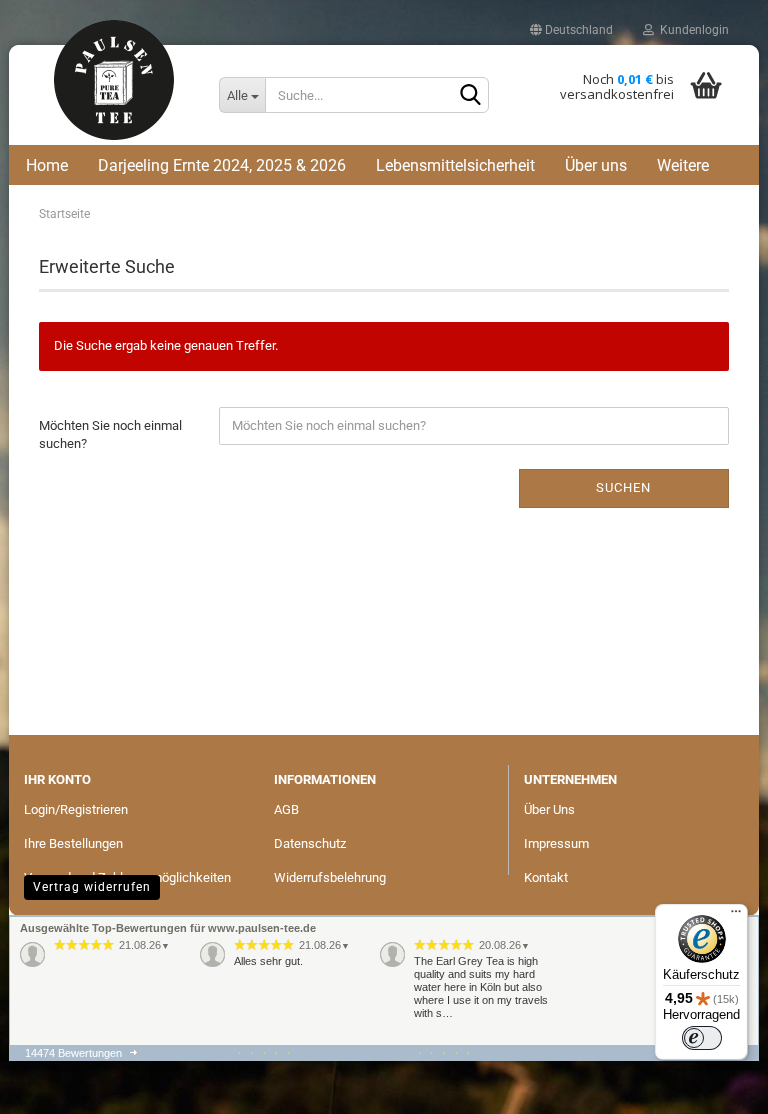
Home (47, 165)
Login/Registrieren (76, 809)
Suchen (623, 487)
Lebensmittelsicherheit (455, 165)
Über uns (596, 165)
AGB (286, 809)
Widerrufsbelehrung (330, 877)
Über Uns (549, 809)
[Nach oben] (52, 1019)
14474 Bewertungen (73, 1053)
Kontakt (546, 877)
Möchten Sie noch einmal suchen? (110, 435)
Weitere (683, 165)
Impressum (556, 843)
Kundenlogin (691, 30)
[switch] (702, 1038)
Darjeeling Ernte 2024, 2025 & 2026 (222, 165)
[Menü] (736, 916)
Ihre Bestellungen (73, 843)
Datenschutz (310, 843)
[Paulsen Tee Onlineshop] (114, 92)
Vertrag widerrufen (92, 887)
